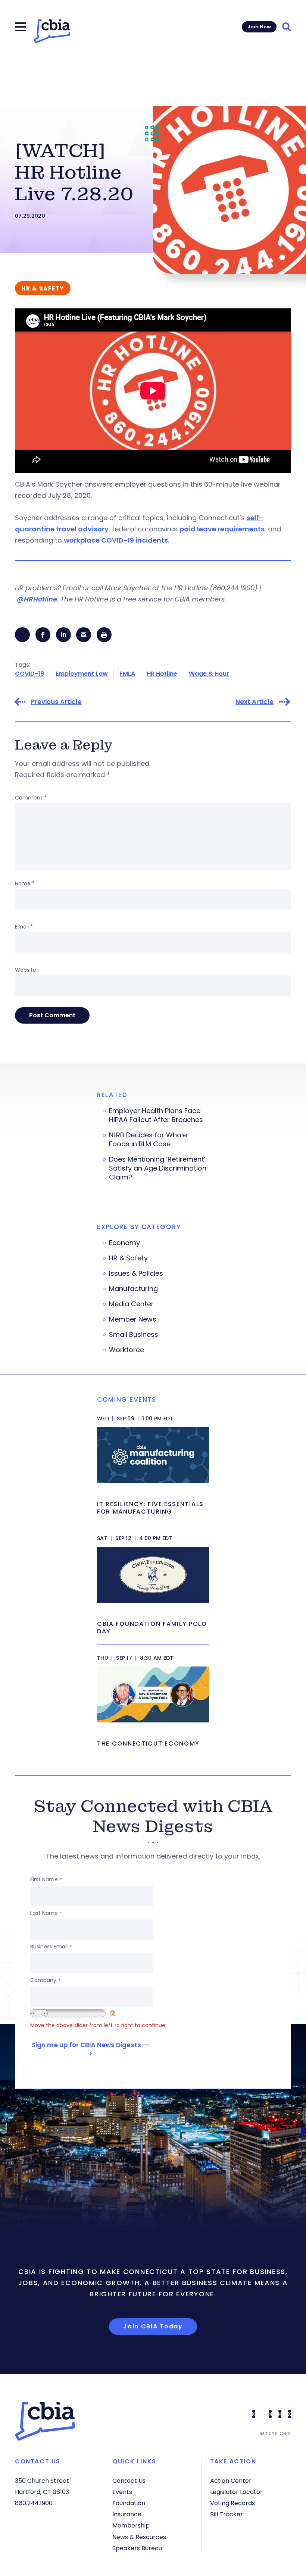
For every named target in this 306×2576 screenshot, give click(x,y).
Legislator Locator (236, 2492)
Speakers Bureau (137, 2548)
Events (122, 2492)
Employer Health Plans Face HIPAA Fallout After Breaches (156, 1115)
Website (26, 970)
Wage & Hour (209, 674)
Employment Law (82, 674)
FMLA (127, 674)
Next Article (255, 702)
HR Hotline (162, 674)
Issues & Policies (136, 1273)
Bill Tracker (227, 2514)
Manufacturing (133, 1289)
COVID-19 (29, 674)
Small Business (134, 1335)
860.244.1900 (34, 2503)
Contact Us (129, 2481)
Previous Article (56, 702)
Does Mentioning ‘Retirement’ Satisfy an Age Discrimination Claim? (158, 1168)
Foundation (129, 2503)
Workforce (127, 1350)
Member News (133, 1319)
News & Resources (139, 2537)
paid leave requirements (222, 529)
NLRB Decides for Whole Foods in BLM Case (148, 1140)
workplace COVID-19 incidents (116, 540)
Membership (131, 2525)
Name (25, 883)
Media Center (131, 1304)
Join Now (259, 27)
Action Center (231, 2481)
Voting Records (232, 2503)
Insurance (127, 2514)
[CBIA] (52, 31)
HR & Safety (128, 1258)
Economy (124, 1243)
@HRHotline (37, 599)
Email (24, 927)
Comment (31, 798)
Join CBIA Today (153, 2326)
